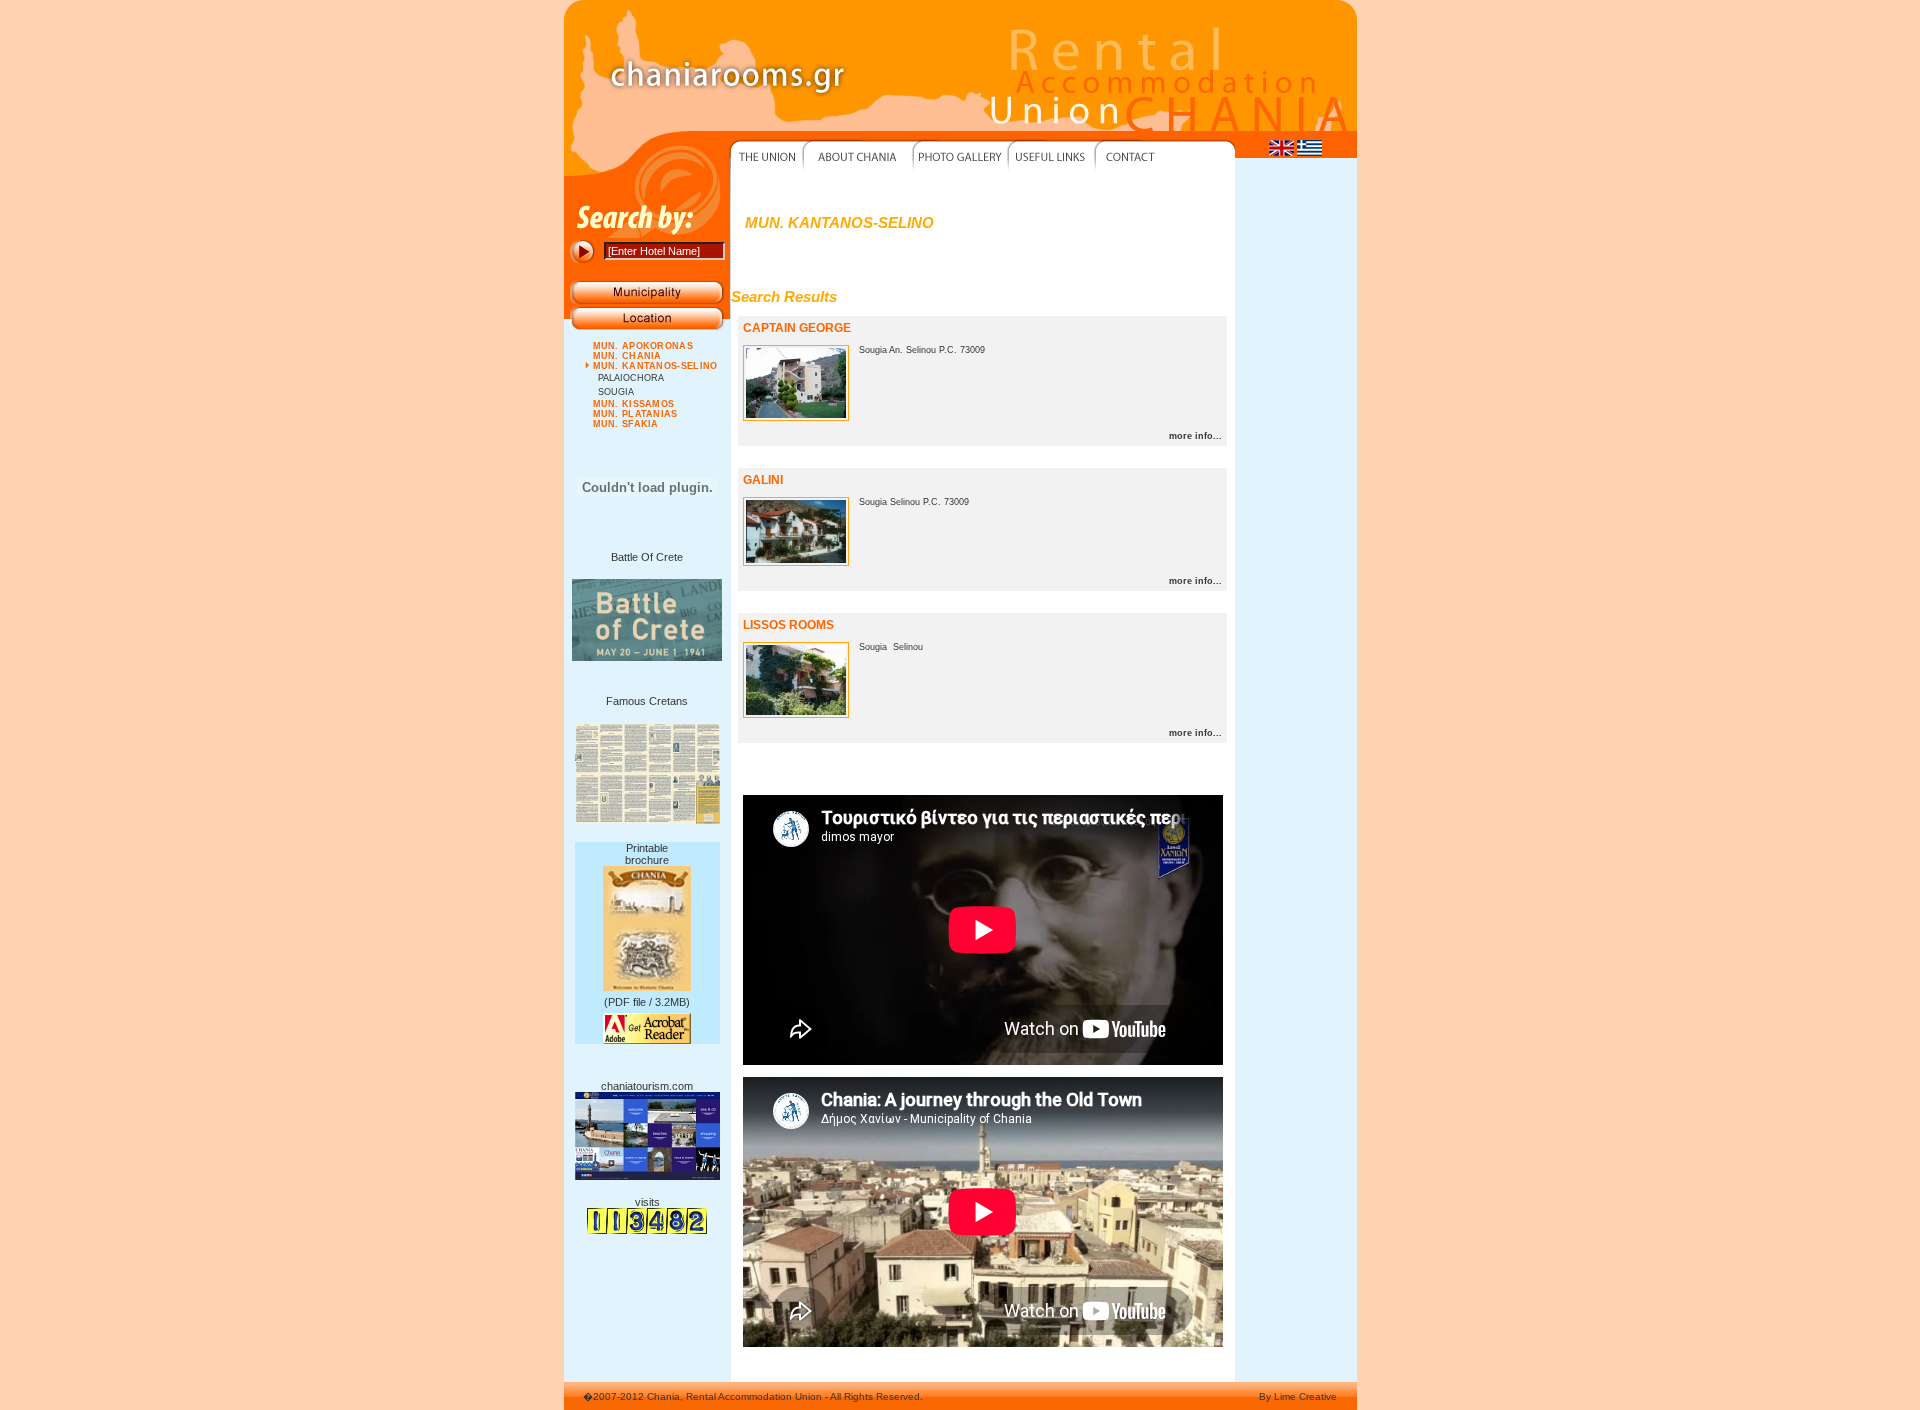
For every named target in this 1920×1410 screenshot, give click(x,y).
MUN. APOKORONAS (643, 346)
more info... (1195, 436)
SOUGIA (616, 392)
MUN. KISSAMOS (634, 404)
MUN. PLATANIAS (635, 414)
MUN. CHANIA (627, 356)
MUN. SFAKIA (626, 424)
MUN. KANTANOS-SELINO (655, 366)
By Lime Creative (1298, 1396)
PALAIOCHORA (631, 378)
